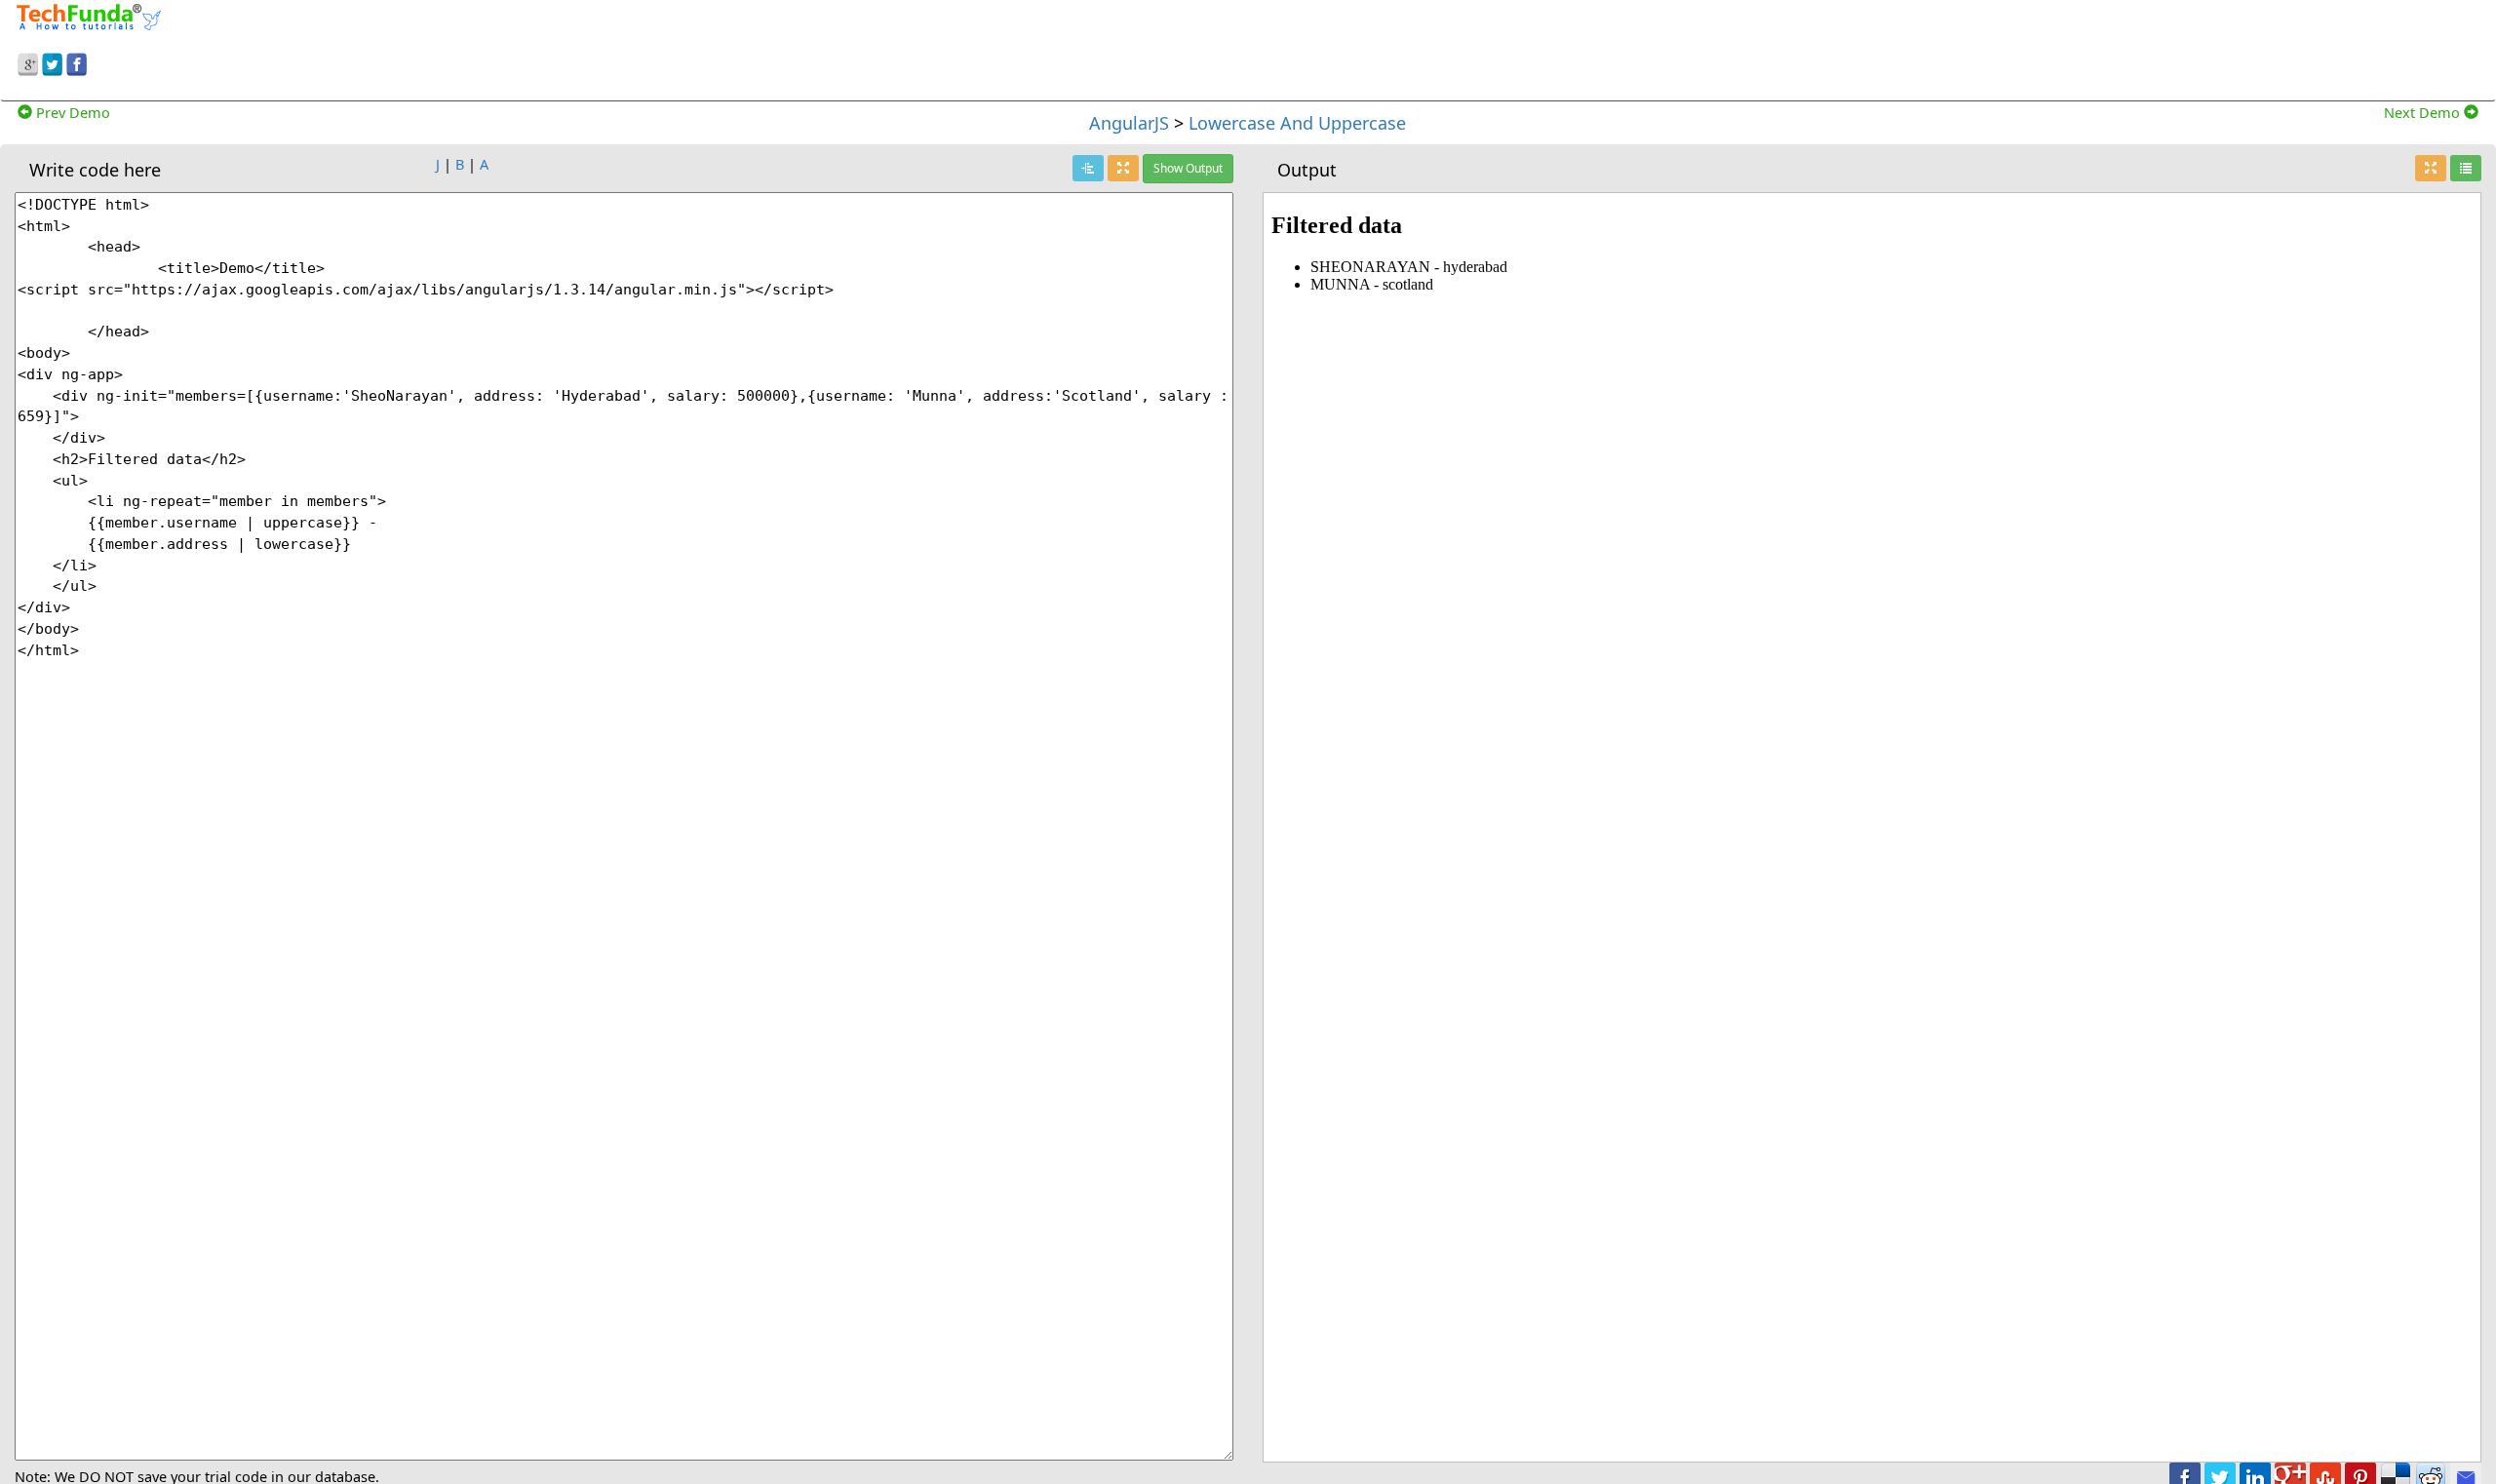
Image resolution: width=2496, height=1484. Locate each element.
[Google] (28, 61)
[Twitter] (52, 61)
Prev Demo (71, 112)
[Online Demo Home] (89, 15)
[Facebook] (77, 61)
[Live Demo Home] (2466, 168)
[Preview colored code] (1088, 168)
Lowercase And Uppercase (1297, 123)
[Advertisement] (1895, 47)
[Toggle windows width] (1123, 168)
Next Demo (2424, 112)
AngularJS (1129, 123)
